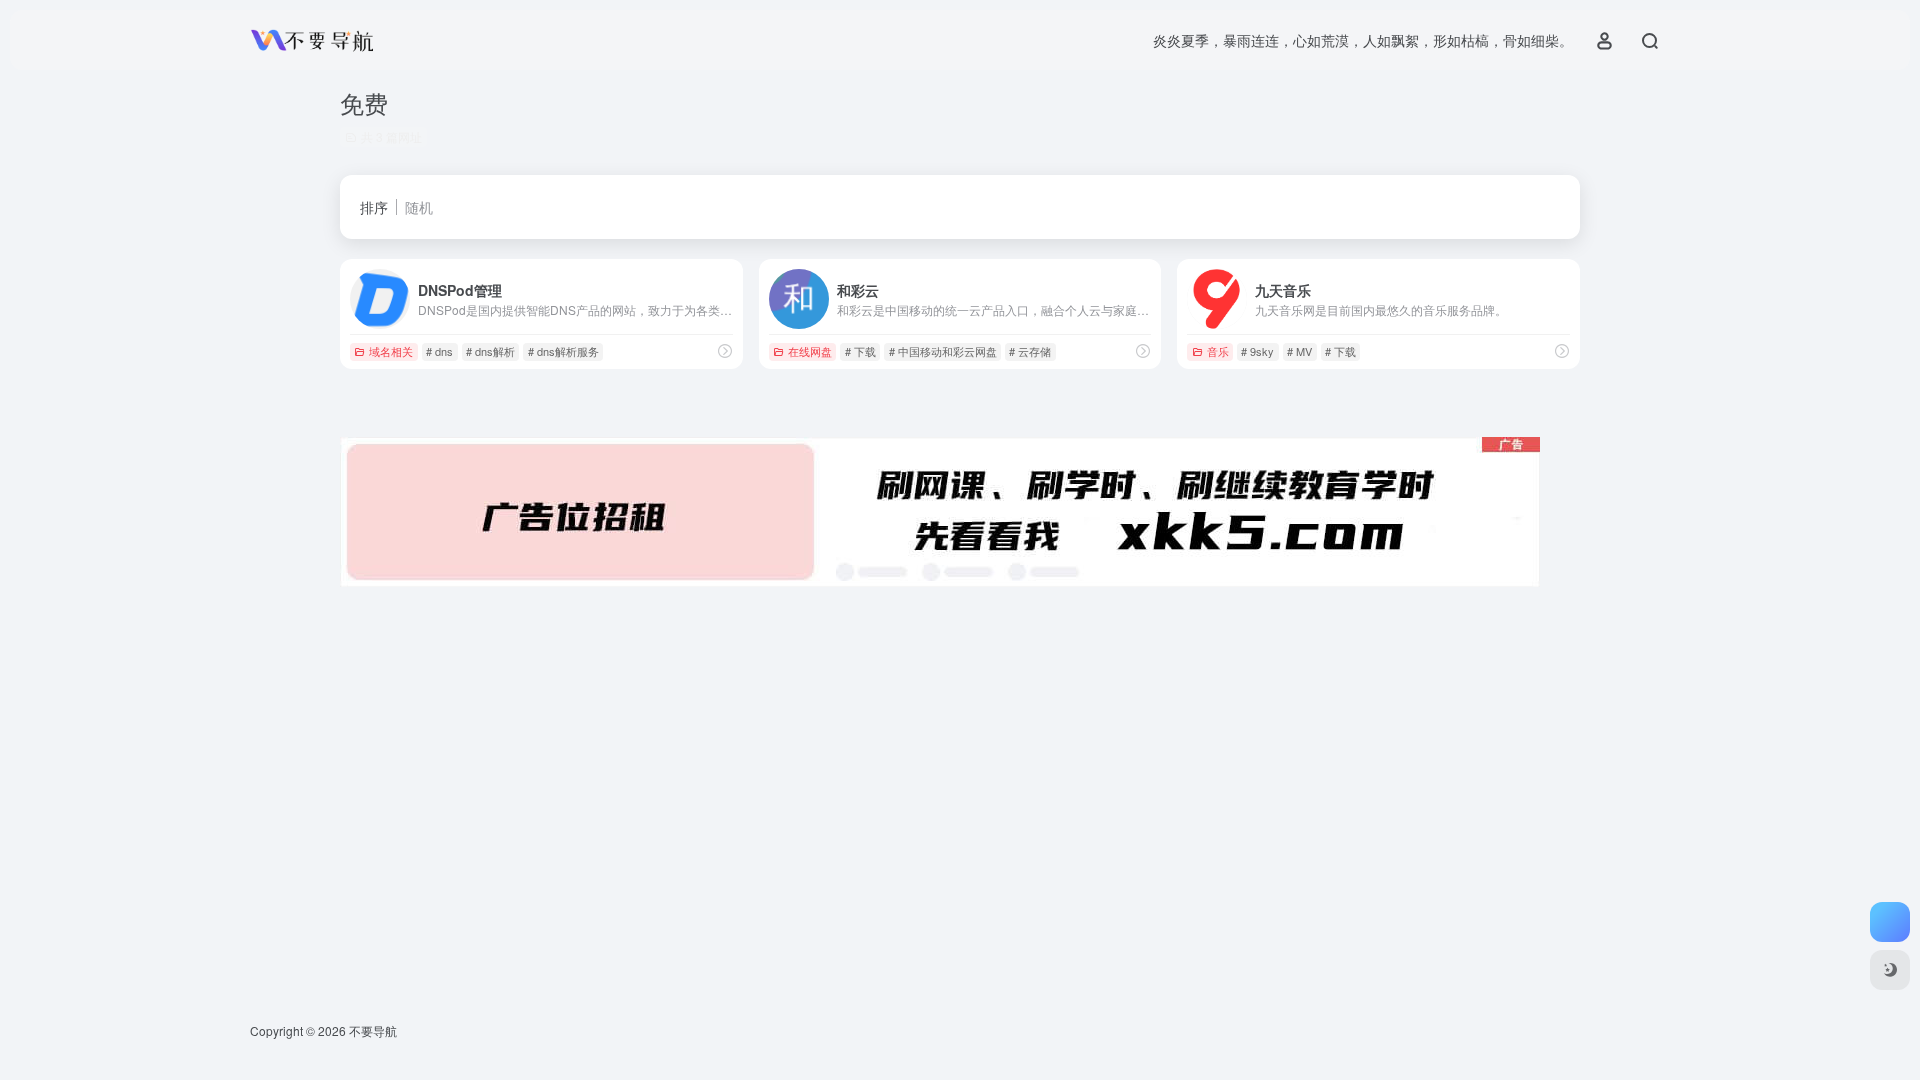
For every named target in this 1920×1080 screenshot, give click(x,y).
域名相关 (391, 351)
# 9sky (1257, 351)
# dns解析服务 (563, 351)
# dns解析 (490, 351)
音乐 (1218, 351)
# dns (439, 351)
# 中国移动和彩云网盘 (943, 351)
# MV (1299, 351)
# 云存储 (1030, 351)
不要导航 (373, 1030)
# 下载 (860, 351)
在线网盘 (810, 351)
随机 (419, 207)
